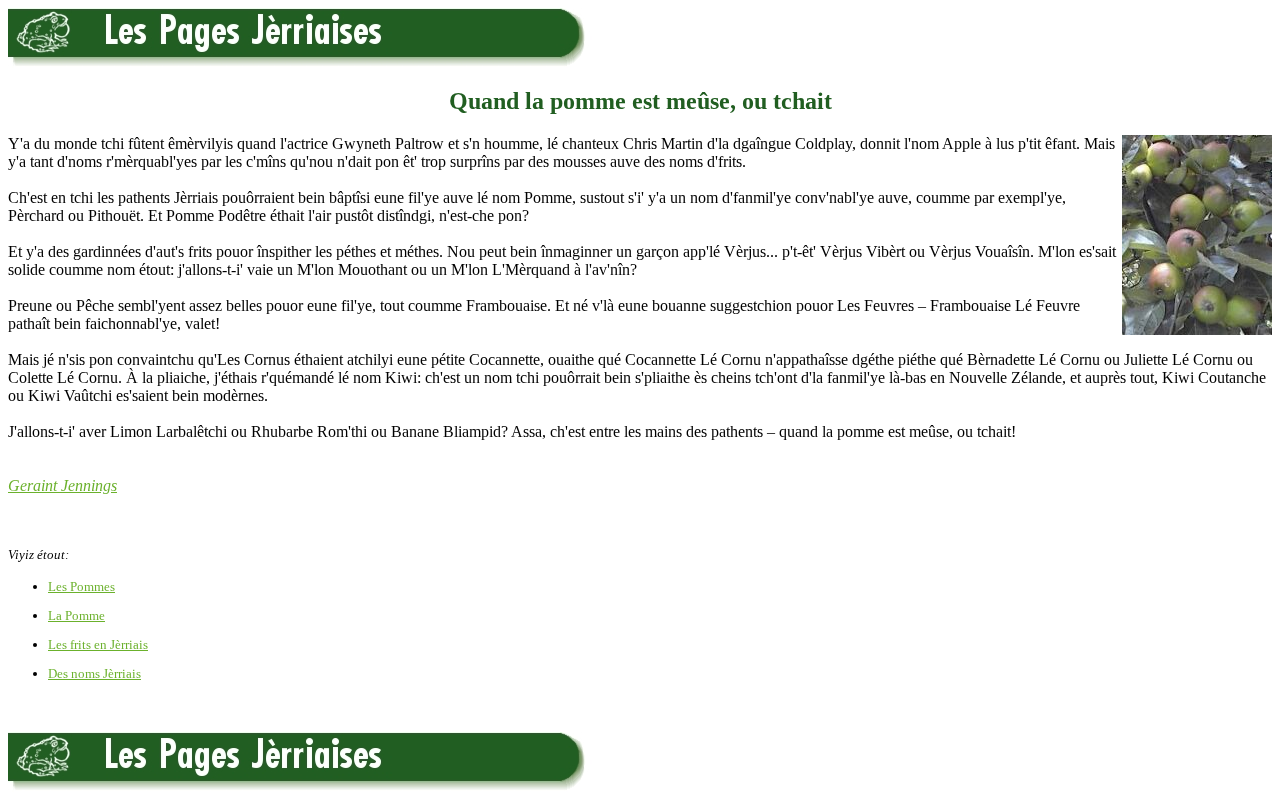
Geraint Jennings (62, 485)
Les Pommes (81, 586)
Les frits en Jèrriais (98, 644)
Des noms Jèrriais (94, 673)
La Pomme (76, 615)
